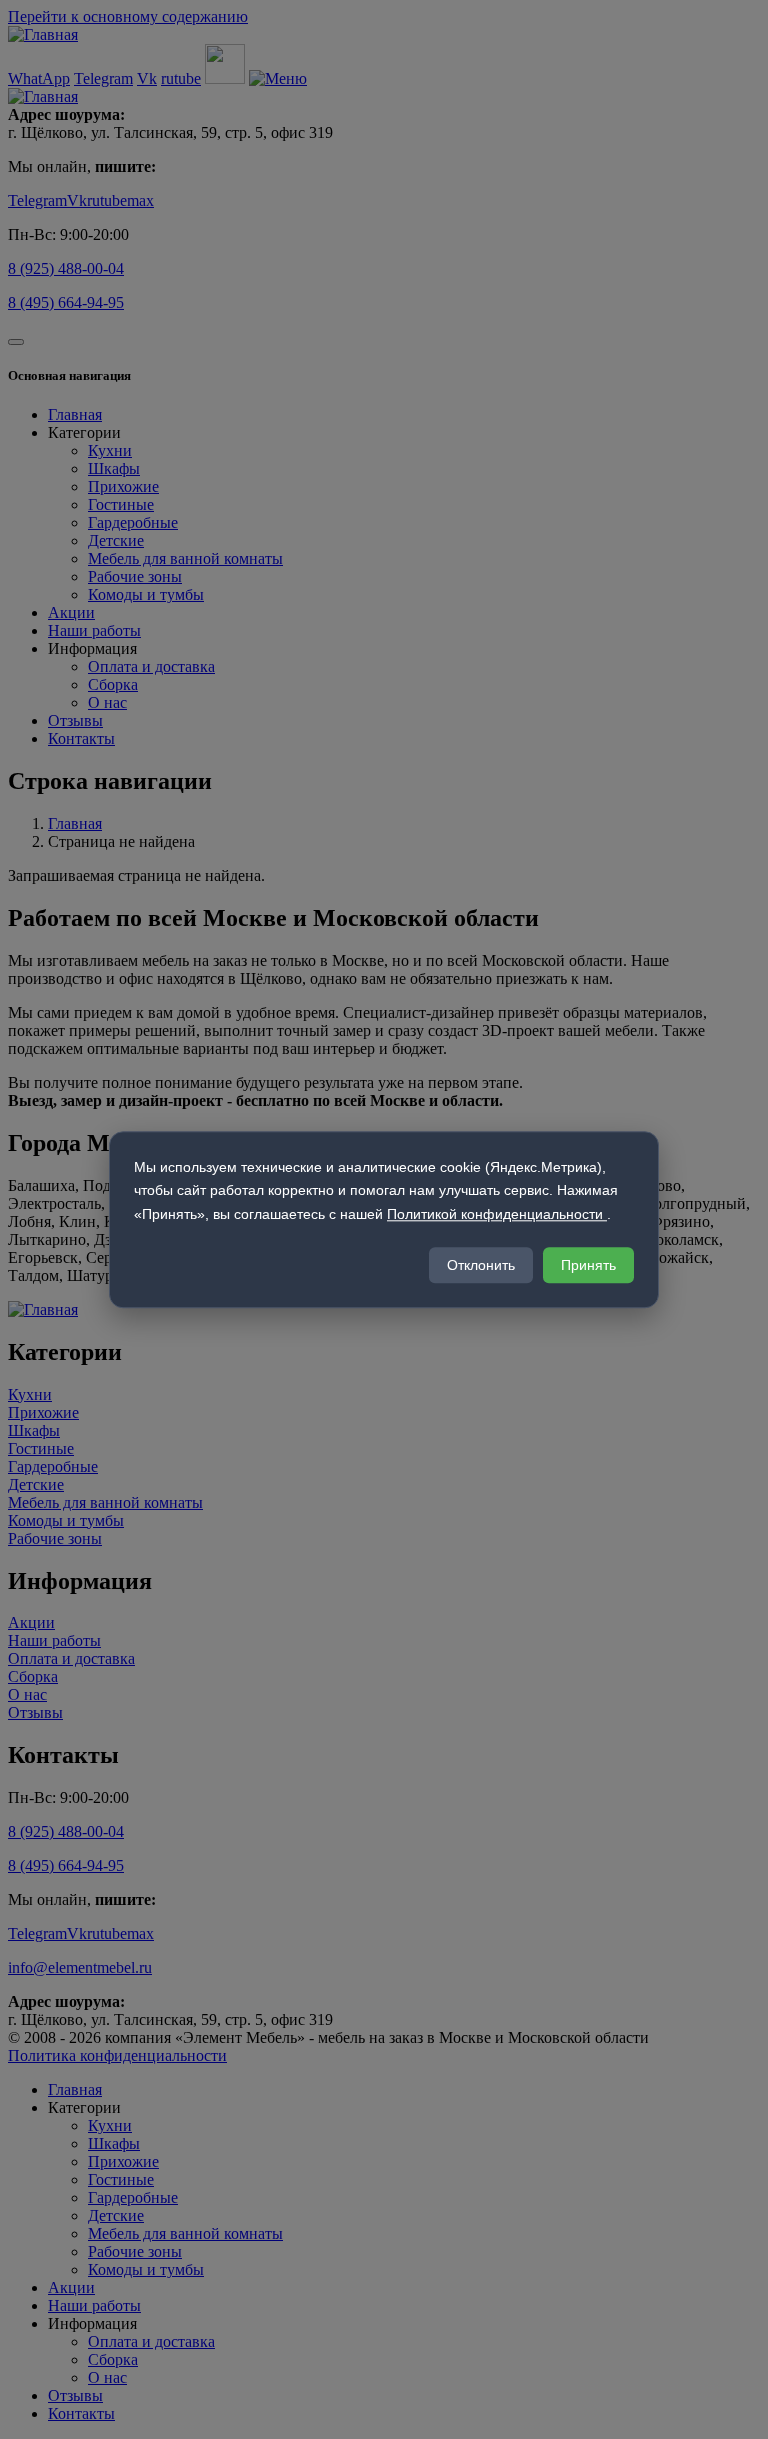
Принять (588, 1265)
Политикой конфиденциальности (497, 1214)
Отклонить (481, 1265)
